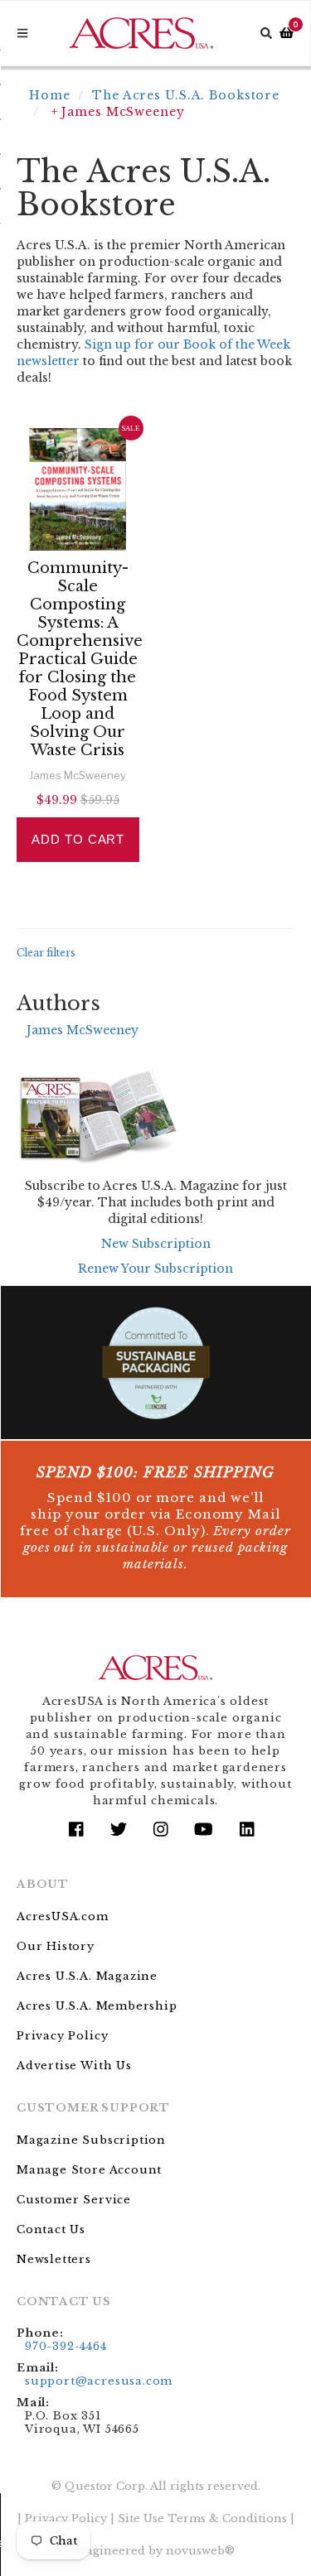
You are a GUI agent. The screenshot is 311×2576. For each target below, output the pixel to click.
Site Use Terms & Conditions (202, 2518)
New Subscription (156, 1244)
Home (50, 95)
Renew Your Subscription (155, 1269)
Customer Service (74, 2200)
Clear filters (46, 953)
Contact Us (51, 2229)
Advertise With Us (74, 2066)
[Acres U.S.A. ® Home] (141, 33)
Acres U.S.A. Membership (97, 2006)
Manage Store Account (89, 2170)
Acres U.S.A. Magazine (87, 1976)
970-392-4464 (66, 2346)
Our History (56, 1946)
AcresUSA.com (63, 1916)
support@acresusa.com (99, 2381)
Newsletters (54, 2259)
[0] (287, 34)
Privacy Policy (62, 2036)
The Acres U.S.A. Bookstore (186, 95)
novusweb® (200, 2551)
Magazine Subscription (91, 2140)
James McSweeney (83, 1030)
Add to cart (78, 839)
